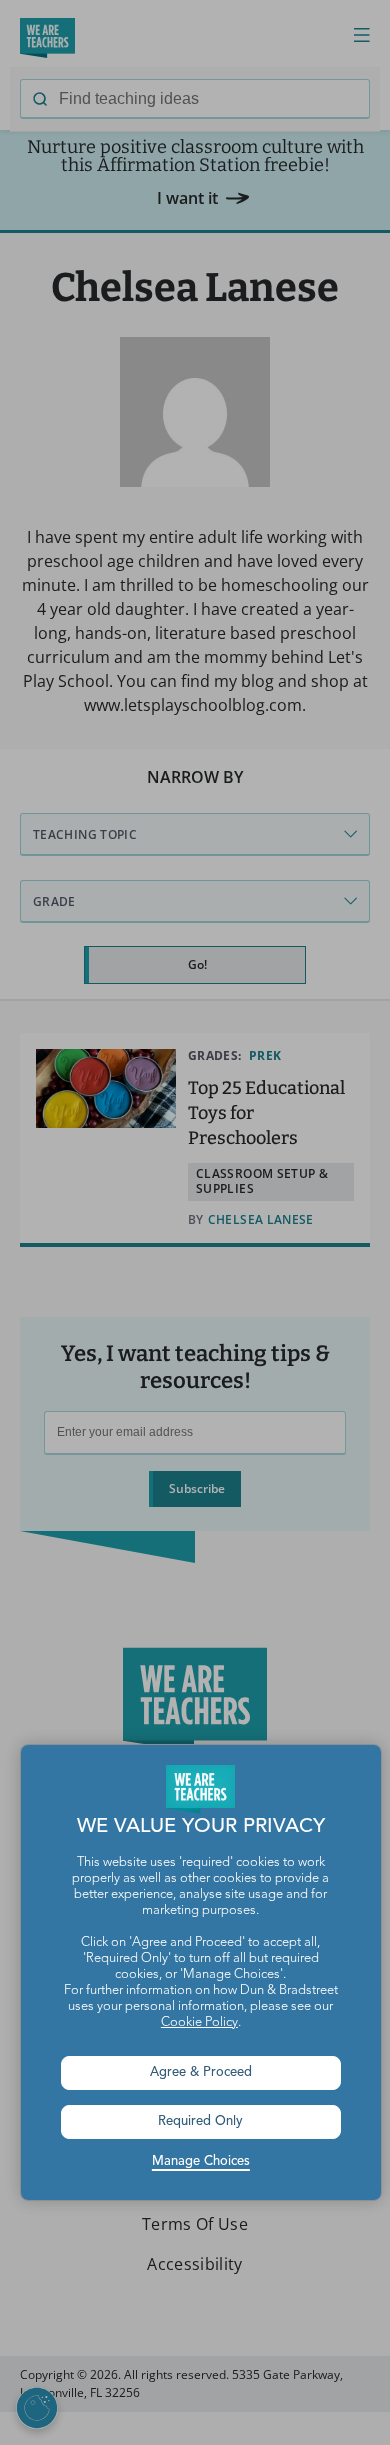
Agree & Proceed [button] (201, 2072)
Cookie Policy (199, 2022)
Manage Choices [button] (201, 2161)
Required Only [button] (200, 2121)
